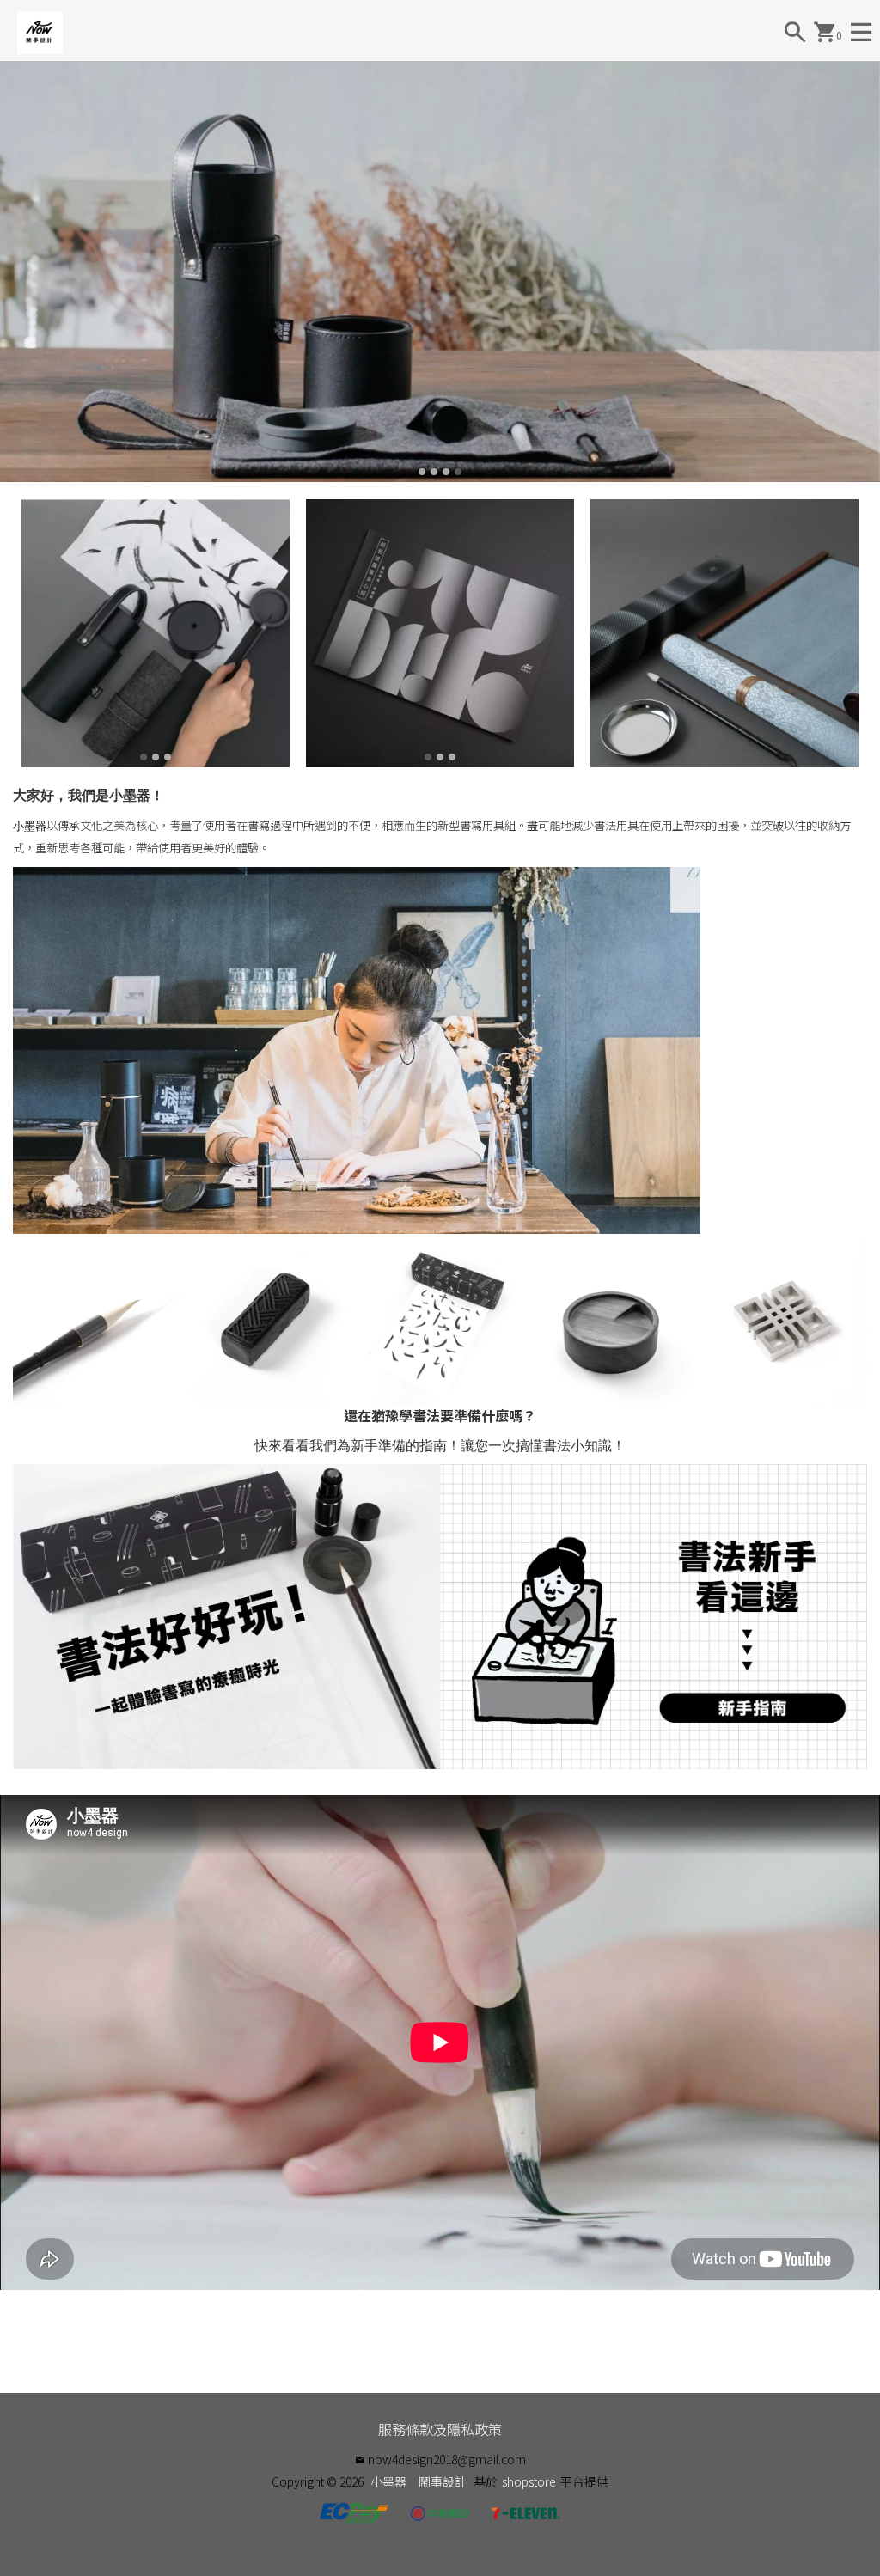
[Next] (865, 272)
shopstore (529, 2481)
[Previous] (15, 272)
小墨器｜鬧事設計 (419, 2481)
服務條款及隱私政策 (440, 2429)
